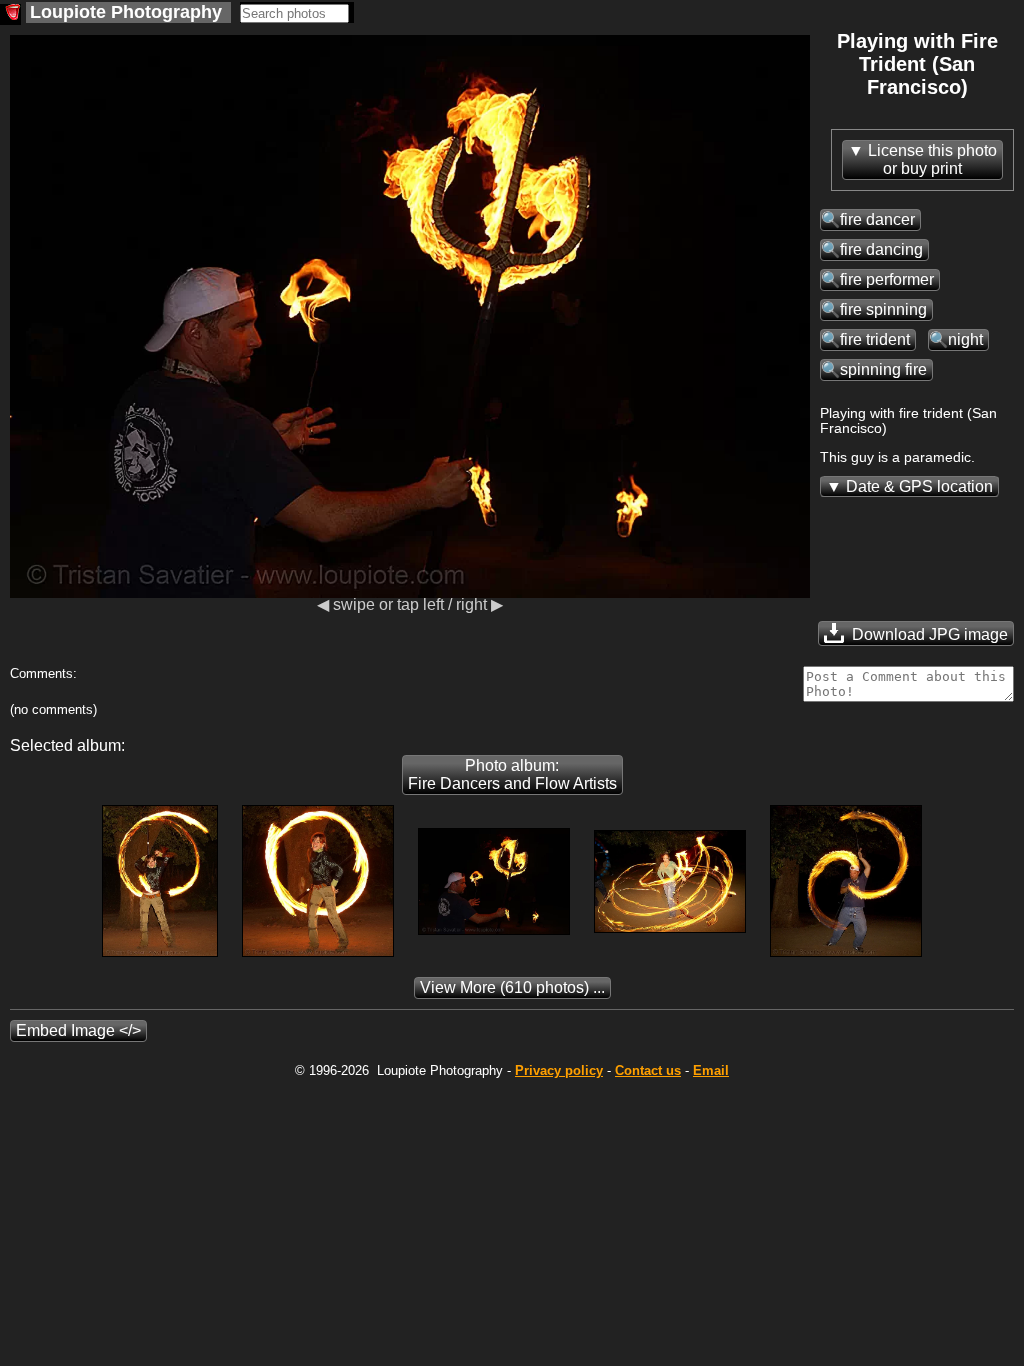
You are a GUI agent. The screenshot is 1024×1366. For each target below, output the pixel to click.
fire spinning (883, 309)
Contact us (648, 1070)
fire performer (887, 279)
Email (711, 1070)
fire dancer (877, 219)
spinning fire (883, 369)
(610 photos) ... (512, 987)
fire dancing (881, 249)
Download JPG (928, 634)
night (965, 339)
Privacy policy (559, 1070)
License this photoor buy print (932, 159)
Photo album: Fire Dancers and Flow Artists (512, 774)
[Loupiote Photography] (10, 14)
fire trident (875, 339)
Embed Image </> (78, 1030)
